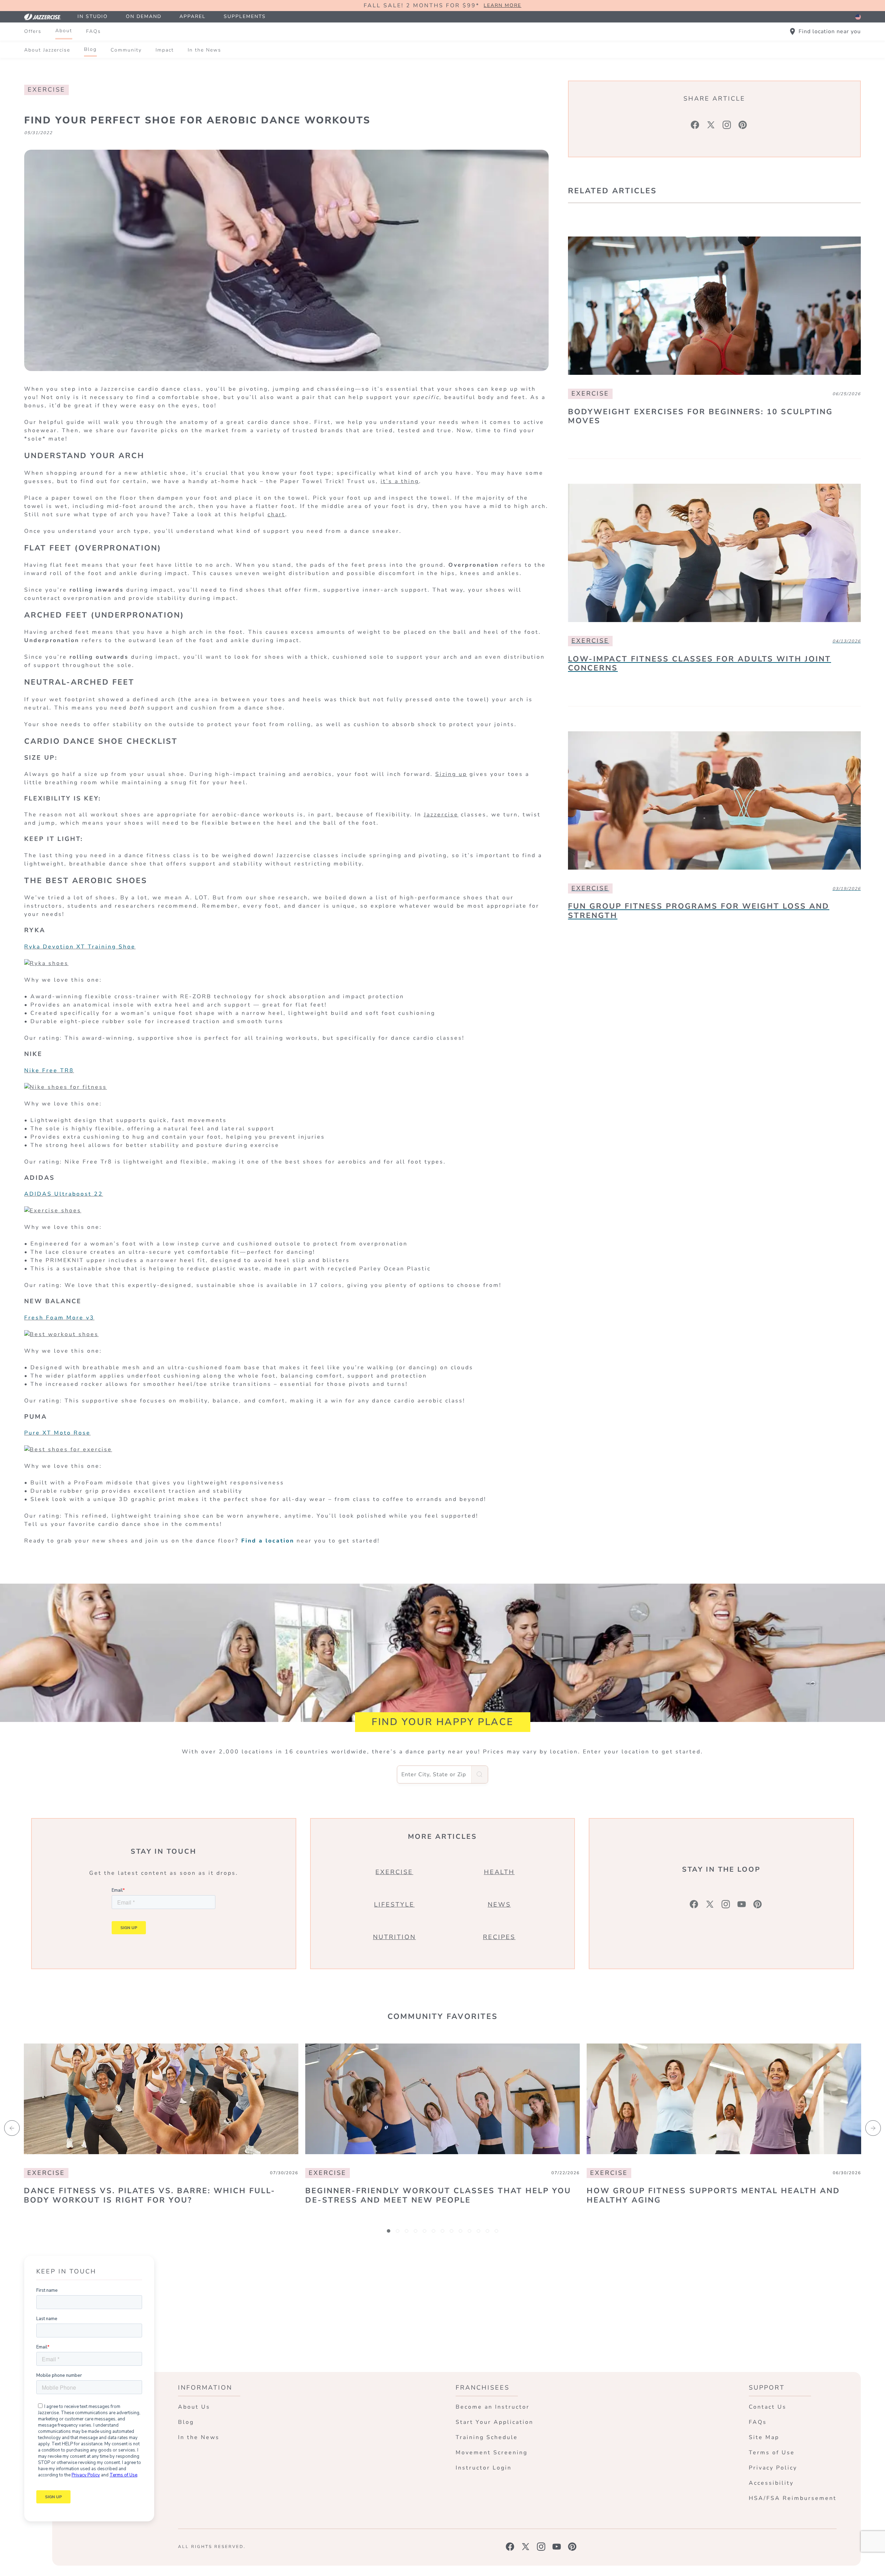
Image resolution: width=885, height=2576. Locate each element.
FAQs (94, 31)
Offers (33, 31)
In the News (204, 50)
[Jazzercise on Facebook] (510, 2547)
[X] (710, 1904)
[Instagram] (727, 125)
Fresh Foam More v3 (59, 1318)
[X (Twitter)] (711, 125)
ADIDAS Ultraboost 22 (64, 1194)
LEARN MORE (502, 6)
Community (126, 50)
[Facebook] (695, 125)
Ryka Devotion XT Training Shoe (80, 947)
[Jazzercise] (46, 17)
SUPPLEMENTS (245, 16)
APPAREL (193, 16)
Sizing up (451, 774)
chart (276, 515)
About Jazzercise (47, 50)
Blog (90, 49)
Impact (165, 50)
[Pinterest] (743, 125)
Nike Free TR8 (49, 1071)
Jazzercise (441, 815)
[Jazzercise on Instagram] (541, 2547)
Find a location (268, 1541)
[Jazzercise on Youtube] (557, 2547)
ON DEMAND (144, 16)
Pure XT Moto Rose (57, 1433)
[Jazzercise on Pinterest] (572, 2547)
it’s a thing (400, 481)
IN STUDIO (93, 16)
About (64, 31)
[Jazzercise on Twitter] (526, 2547)
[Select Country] (858, 17)
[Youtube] (742, 1904)
